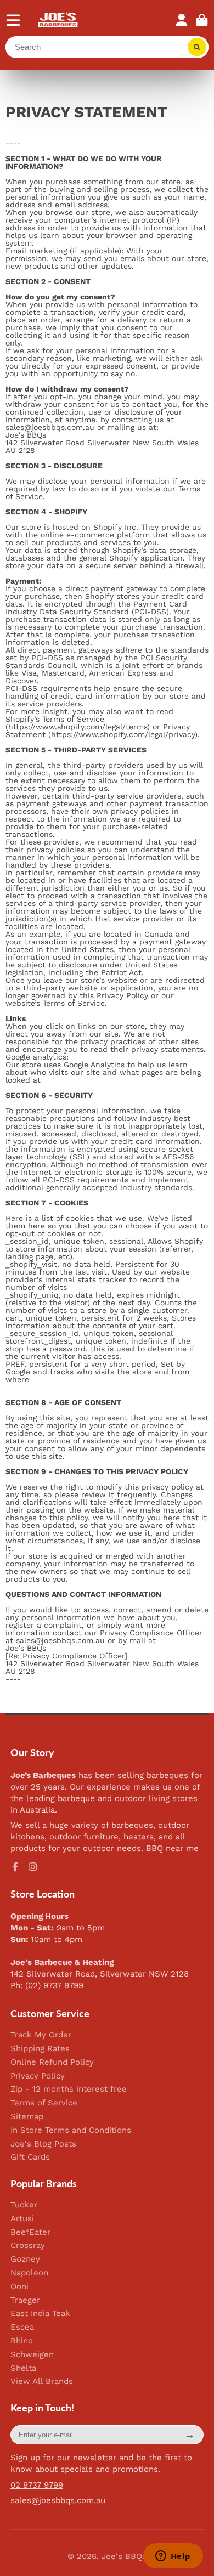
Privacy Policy (38, 2076)
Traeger (25, 2300)
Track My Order (41, 2035)
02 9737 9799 (37, 2485)
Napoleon (29, 2273)
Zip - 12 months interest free (69, 2089)
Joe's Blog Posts (43, 2144)
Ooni (19, 2287)
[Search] (197, 47)
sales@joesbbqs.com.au (58, 2500)
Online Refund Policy (52, 2062)
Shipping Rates (40, 2049)
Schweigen (32, 2355)
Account (182, 20)
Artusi (22, 2219)
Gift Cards (30, 2157)
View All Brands (42, 2382)
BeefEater (30, 2232)
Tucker (24, 2205)
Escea (22, 2327)
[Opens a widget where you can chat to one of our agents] (173, 2557)
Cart (202, 20)
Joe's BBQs (124, 2556)
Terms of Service (44, 2103)
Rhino (22, 2341)
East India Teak (40, 2314)
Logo (58, 20)
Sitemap (27, 2117)
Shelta (23, 2368)
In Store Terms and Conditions (71, 2130)
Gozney (25, 2259)
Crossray (28, 2246)
